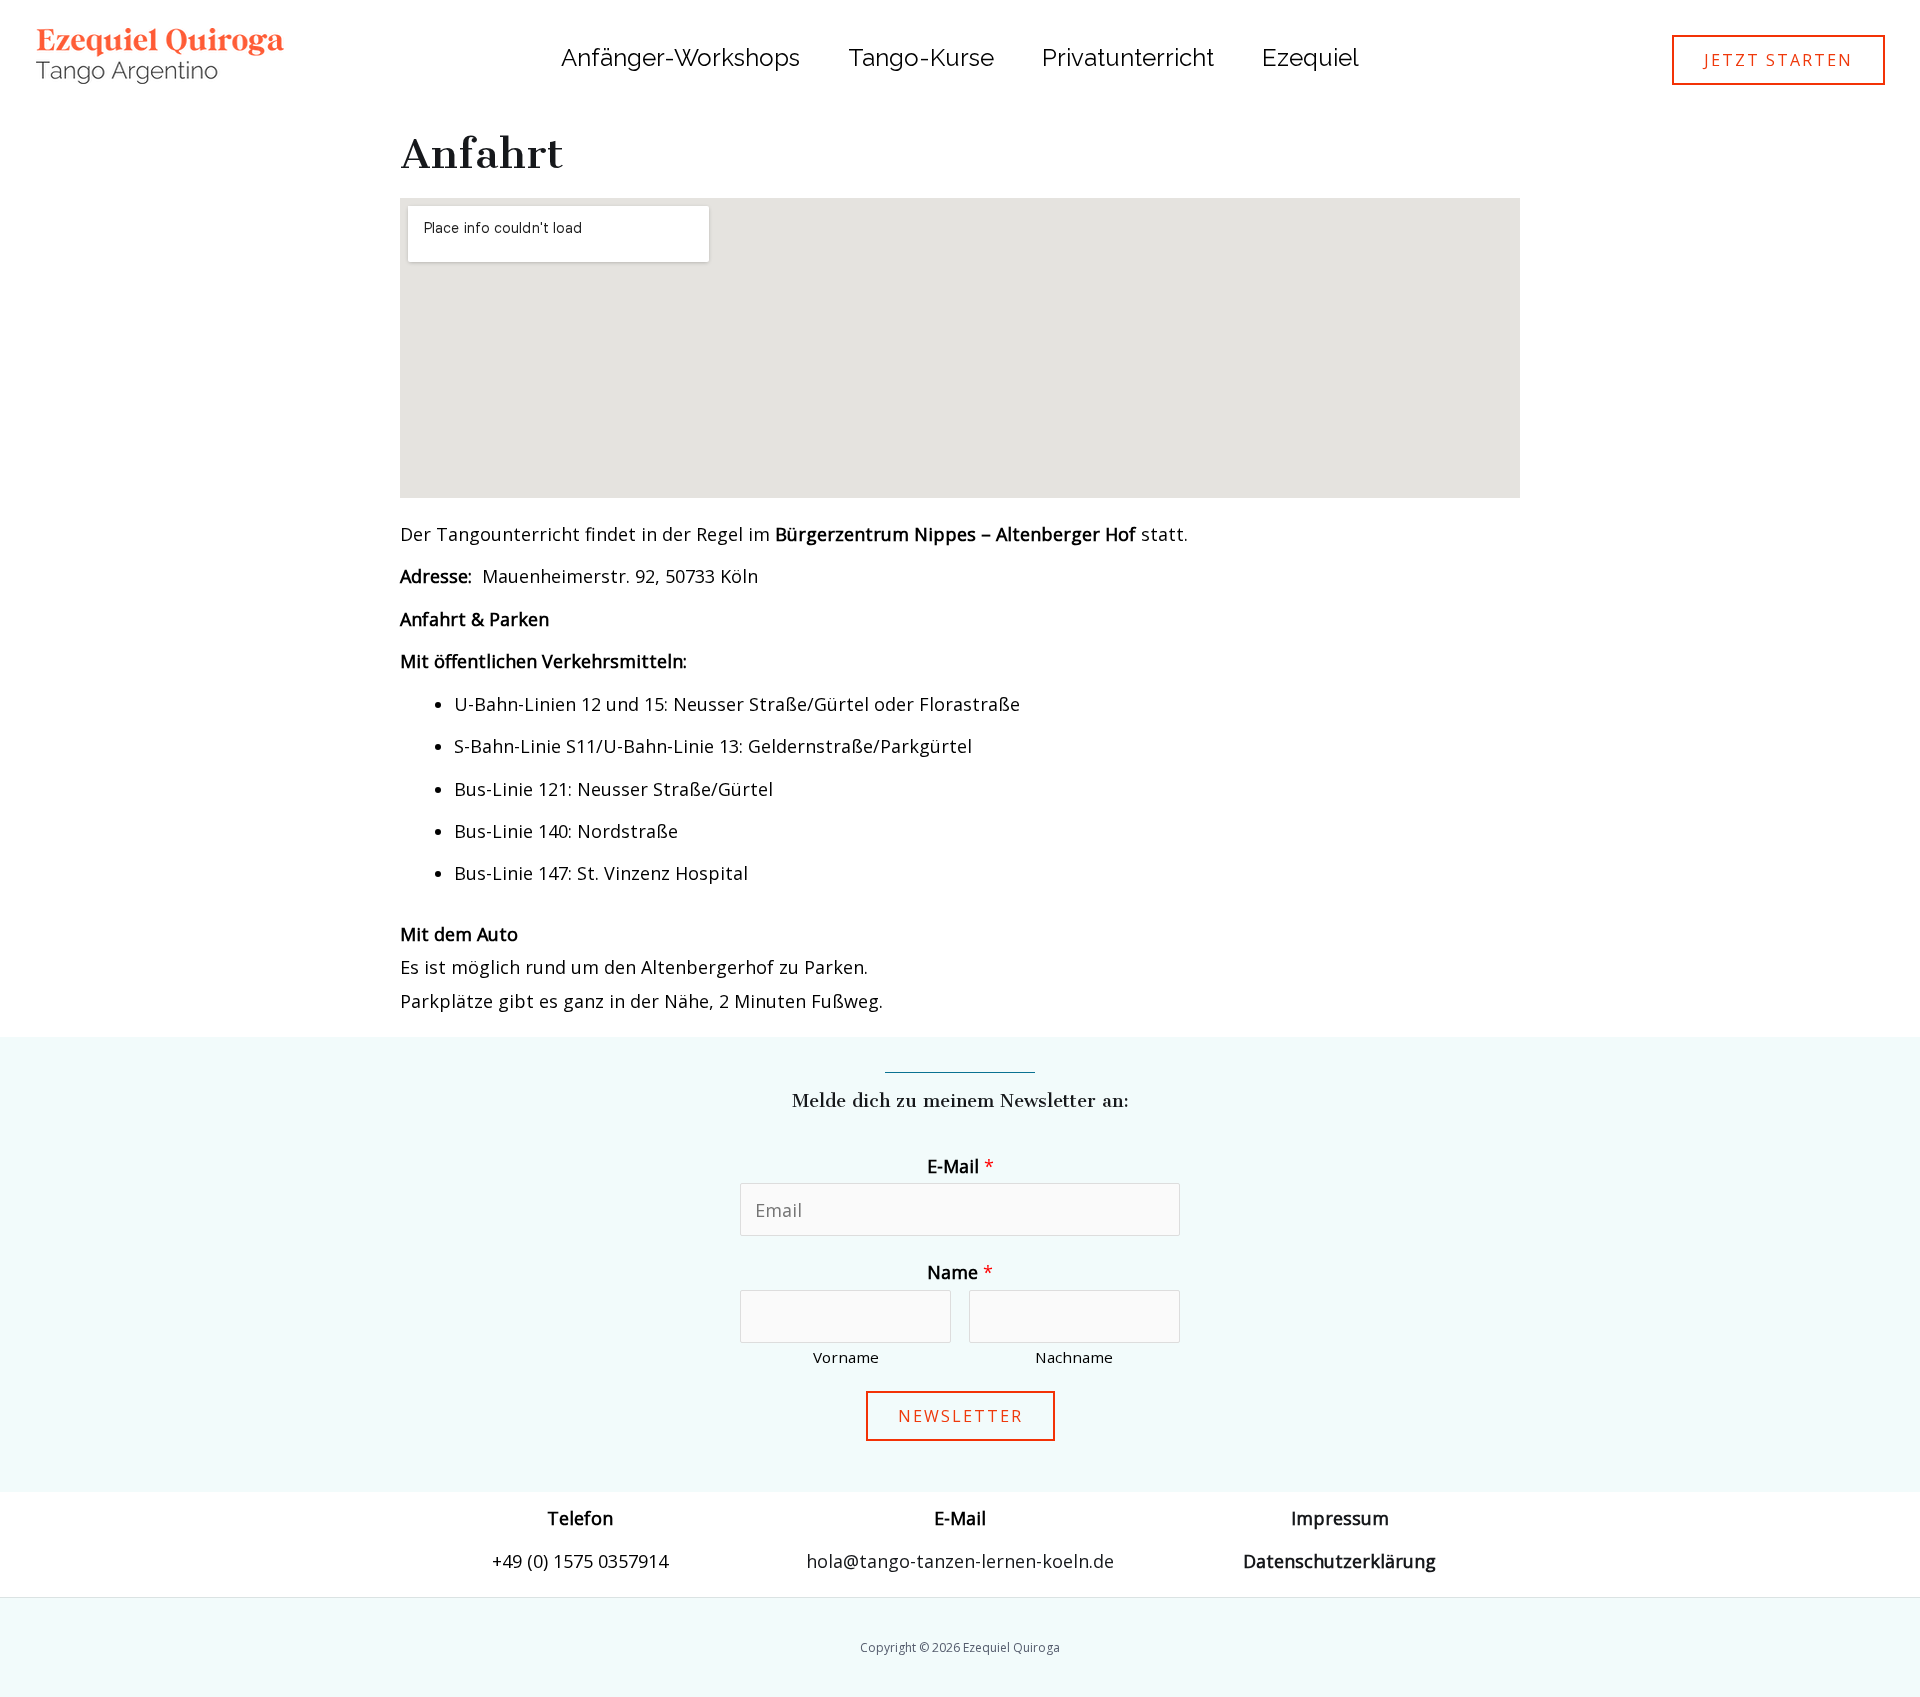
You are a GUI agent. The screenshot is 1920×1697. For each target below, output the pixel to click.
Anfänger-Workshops (680, 57)
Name (960, 1272)
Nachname (1074, 1357)
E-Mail (960, 1166)
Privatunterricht (1128, 57)
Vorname (846, 1357)
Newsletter (960, 1416)
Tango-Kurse (921, 57)
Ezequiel (1310, 57)
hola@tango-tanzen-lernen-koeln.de (960, 1561)
